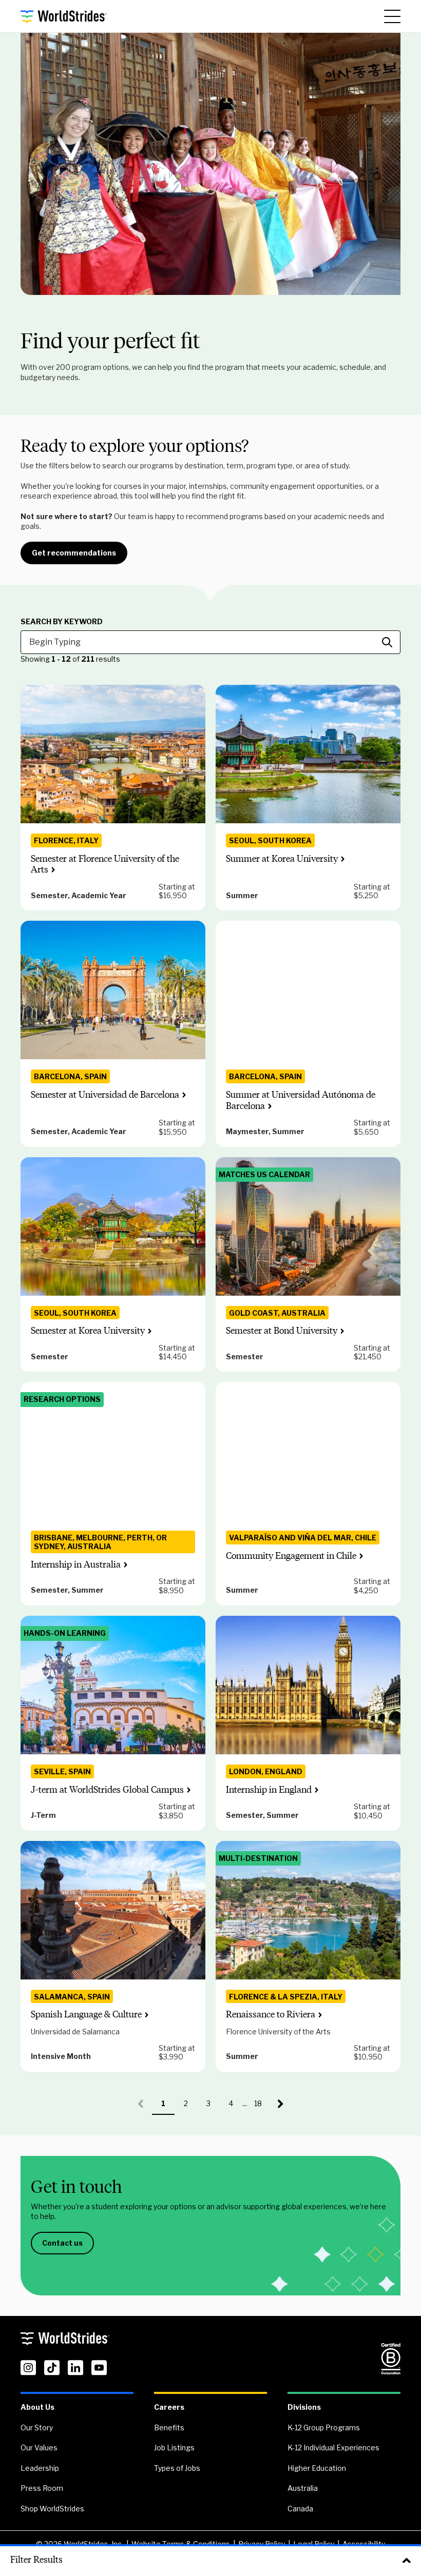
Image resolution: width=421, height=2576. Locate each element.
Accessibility (364, 2544)
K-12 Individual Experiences (333, 2448)
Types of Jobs (177, 2468)
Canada (300, 2509)
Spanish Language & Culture (86, 2014)
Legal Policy (314, 2544)
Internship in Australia (76, 1564)
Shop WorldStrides (52, 2509)
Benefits (169, 2428)
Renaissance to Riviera (271, 2014)
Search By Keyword (62, 622)
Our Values (39, 2448)
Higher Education (317, 2468)
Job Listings (174, 2448)
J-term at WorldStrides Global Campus (107, 1790)
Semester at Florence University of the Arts (105, 864)
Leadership (40, 2468)
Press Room (42, 2488)
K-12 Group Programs (324, 2428)
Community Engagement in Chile (291, 1556)
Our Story (37, 2428)
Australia (303, 2488)
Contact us (62, 2243)
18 (262, 2107)
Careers (169, 2407)
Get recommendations (74, 553)
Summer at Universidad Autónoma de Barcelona (301, 1100)
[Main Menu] (392, 16)
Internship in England (269, 1790)
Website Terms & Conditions (181, 2544)
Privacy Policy (262, 2544)
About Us (37, 2407)
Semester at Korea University (88, 1331)
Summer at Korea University (282, 859)
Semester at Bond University (282, 1331)
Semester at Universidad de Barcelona (105, 1095)
